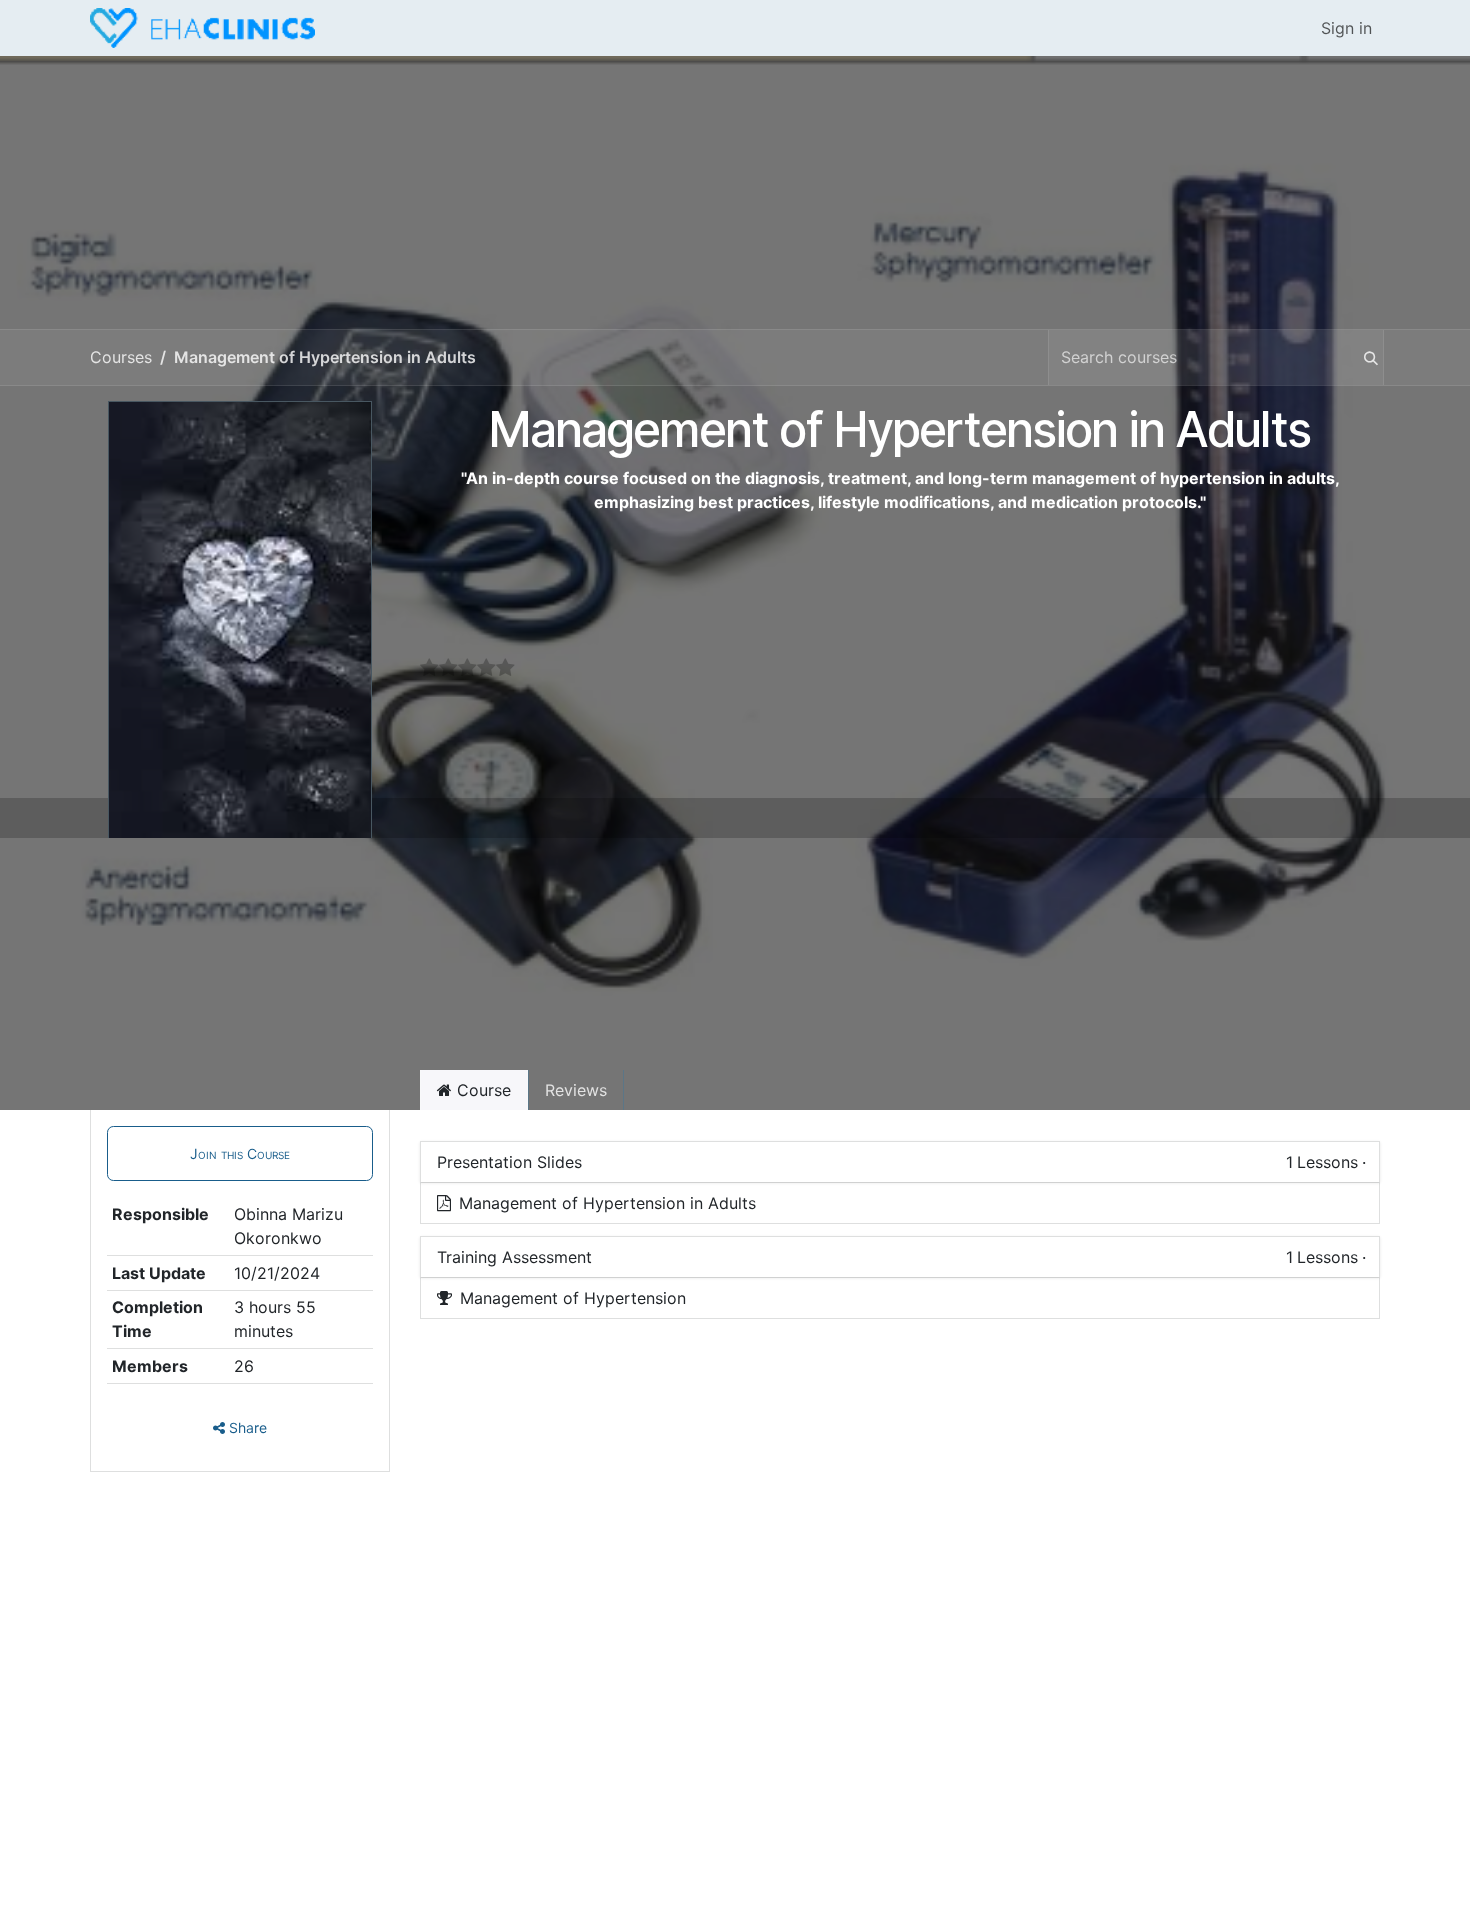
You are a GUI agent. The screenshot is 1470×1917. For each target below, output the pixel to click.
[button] (240, 1153)
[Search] (1361, 357)
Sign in (1346, 28)
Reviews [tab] (576, 1090)
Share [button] (246, 1427)
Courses (121, 357)
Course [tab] (481, 1090)
